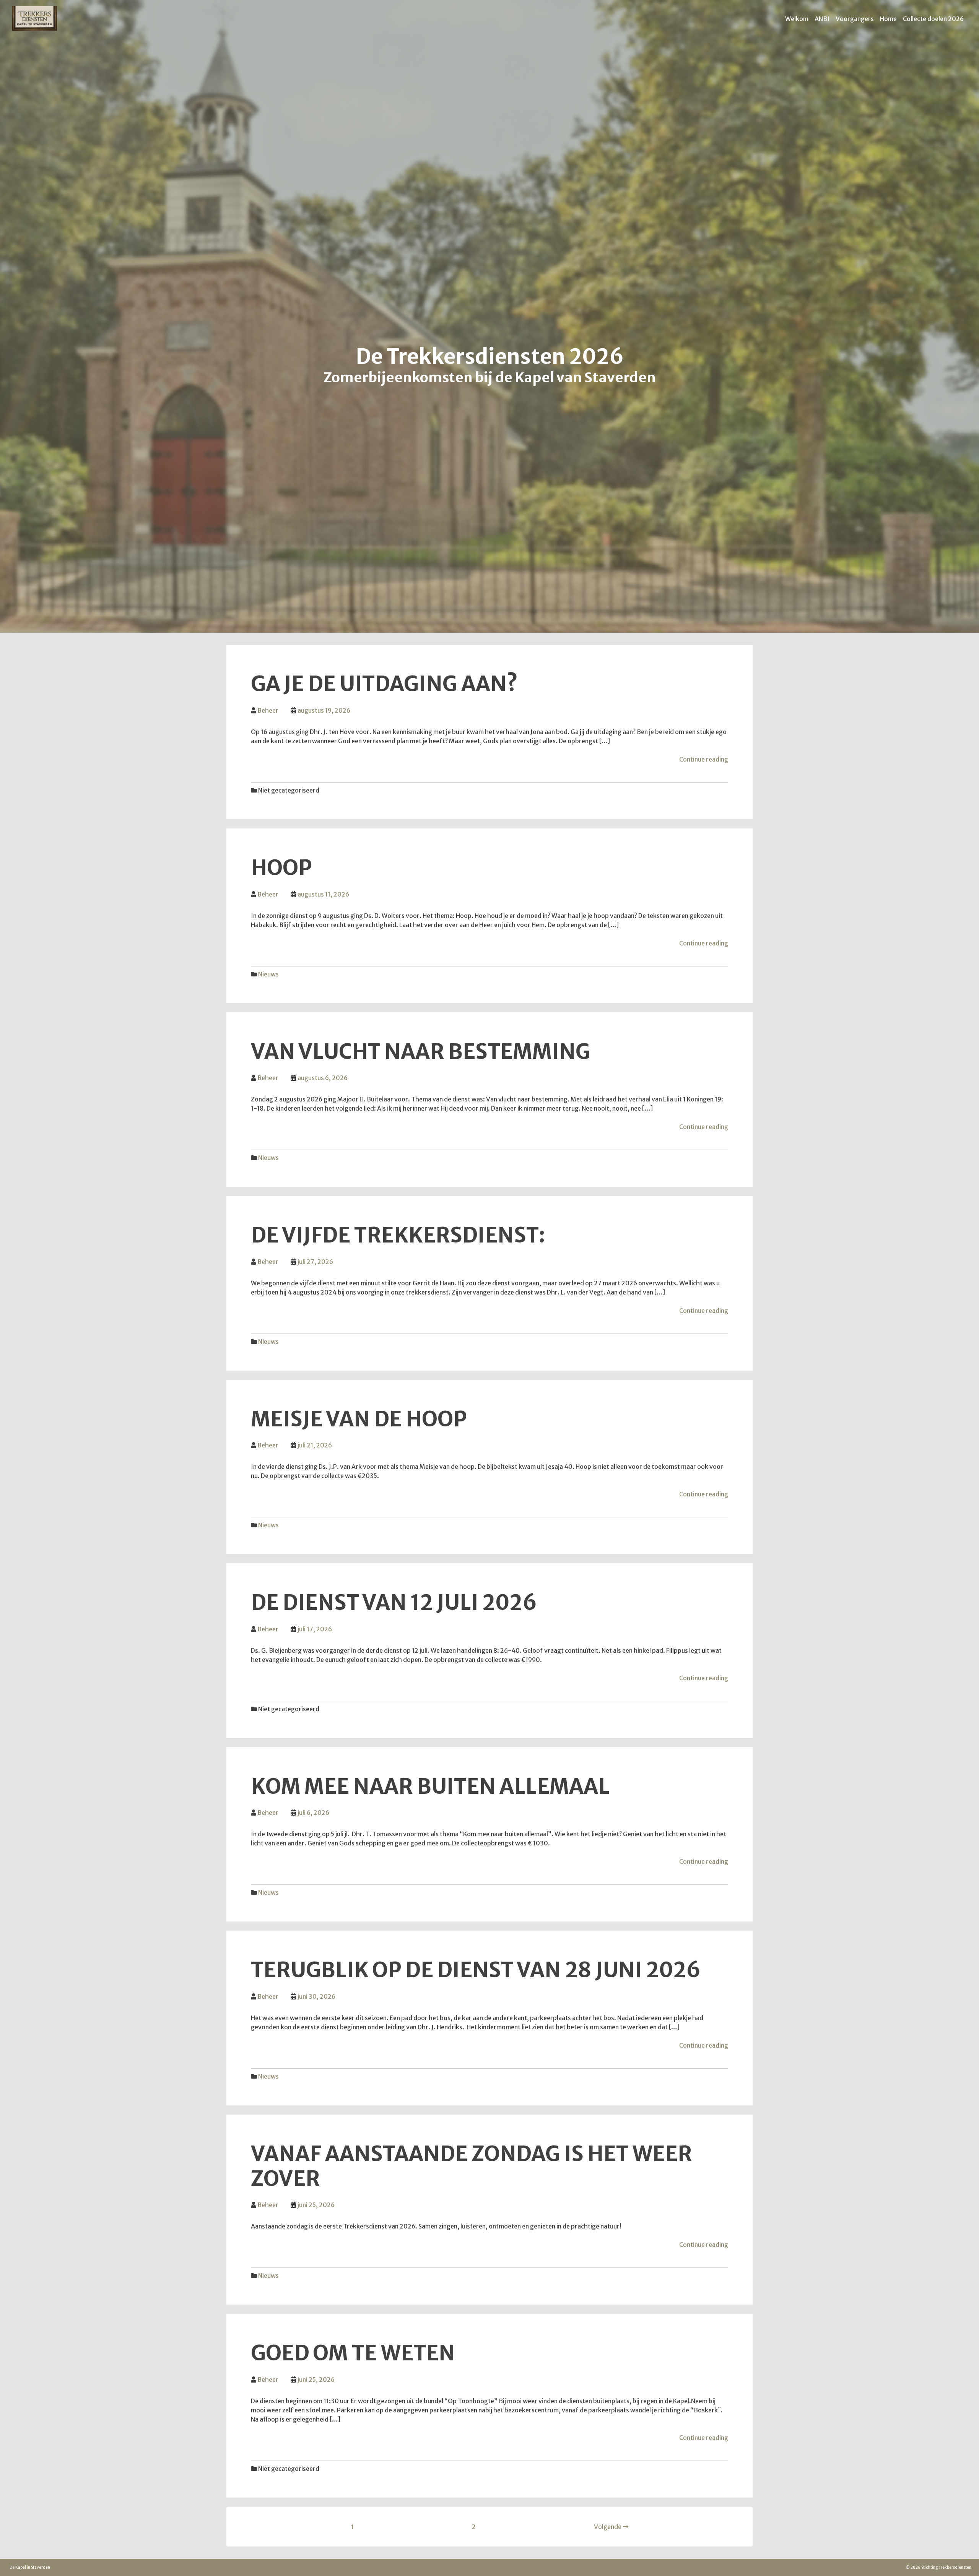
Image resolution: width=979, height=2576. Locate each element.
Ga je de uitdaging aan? (384, 684)
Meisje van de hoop (359, 1419)
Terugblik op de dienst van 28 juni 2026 (476, 1970)
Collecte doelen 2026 (933, 19)
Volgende (608, 2527)
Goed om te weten (353, 2353)
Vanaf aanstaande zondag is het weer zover (472, 2166)
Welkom (797, 19)
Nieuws (268, 974)
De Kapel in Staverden (30, 2567)
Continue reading (704, 759)
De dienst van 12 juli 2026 (394, 1603)
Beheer (268, 710)
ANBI (822, 19)
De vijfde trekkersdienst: (398, 1235)
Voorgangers (855, 19)
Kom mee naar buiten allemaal (430, 1787)
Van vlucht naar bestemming (421, 1052)
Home (888, 19)
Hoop (281, 868)
